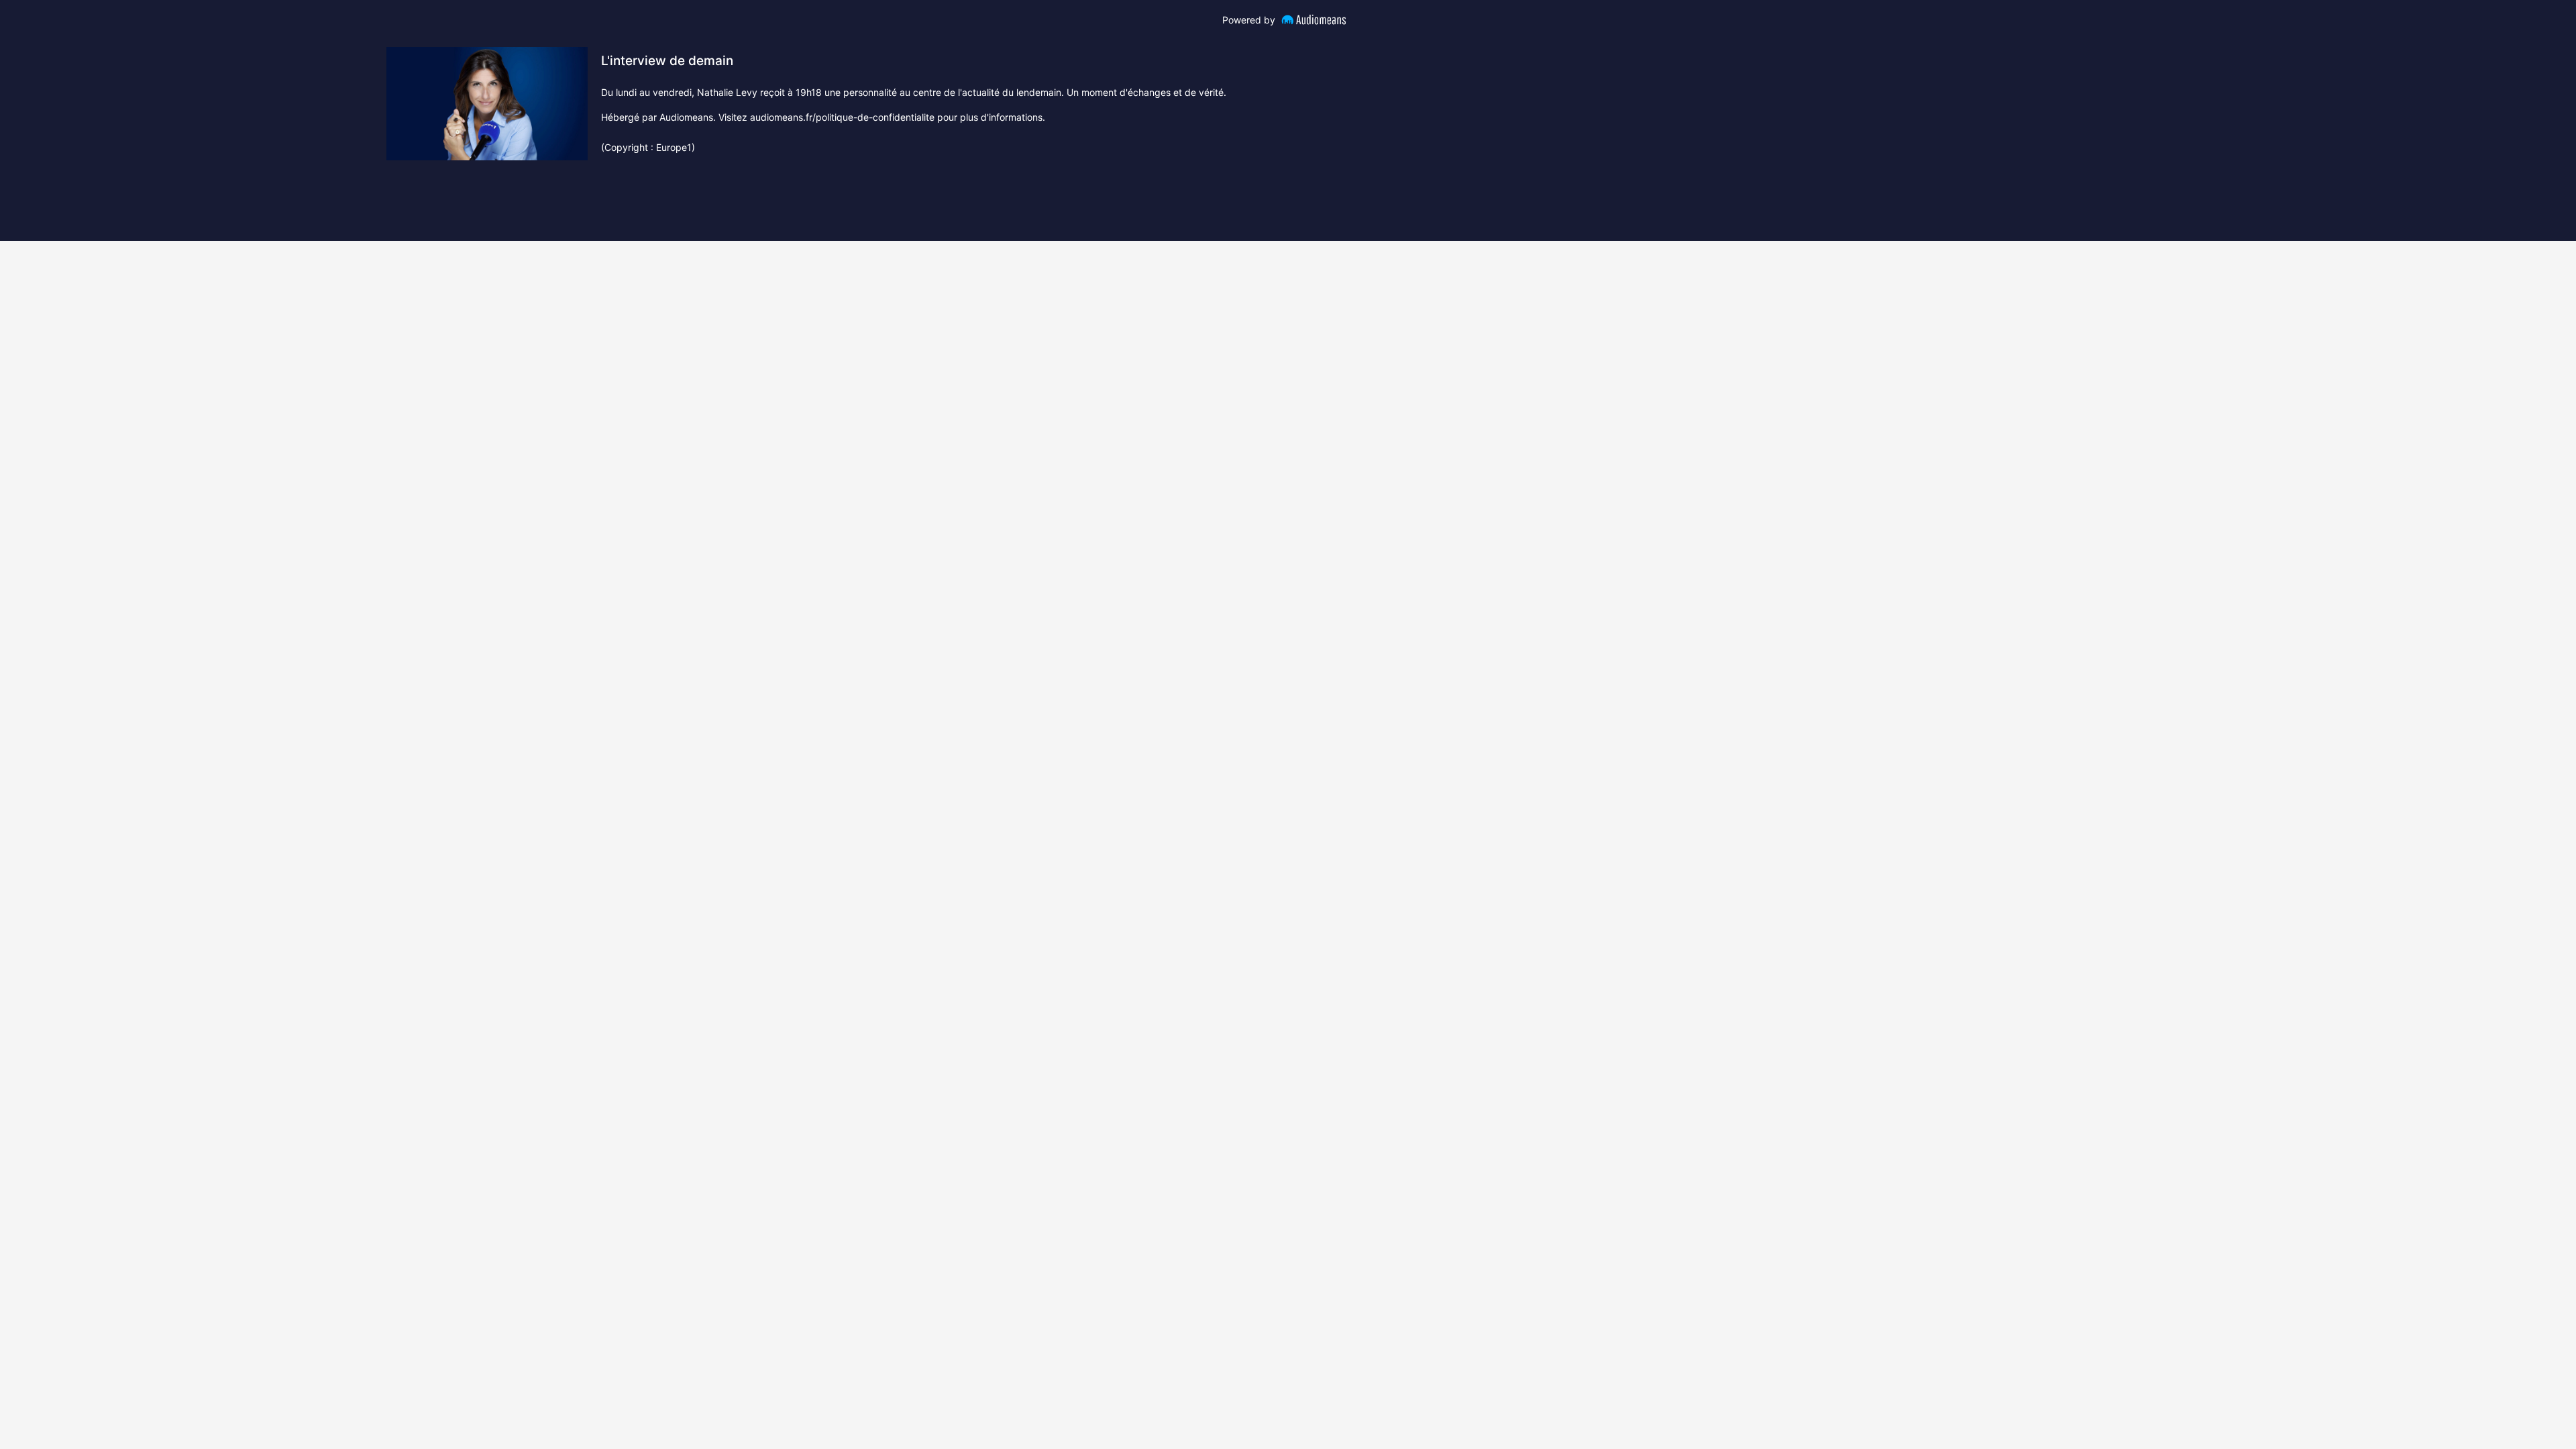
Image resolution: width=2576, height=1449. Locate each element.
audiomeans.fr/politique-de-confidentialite (842, 117)
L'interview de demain (667, 61)
